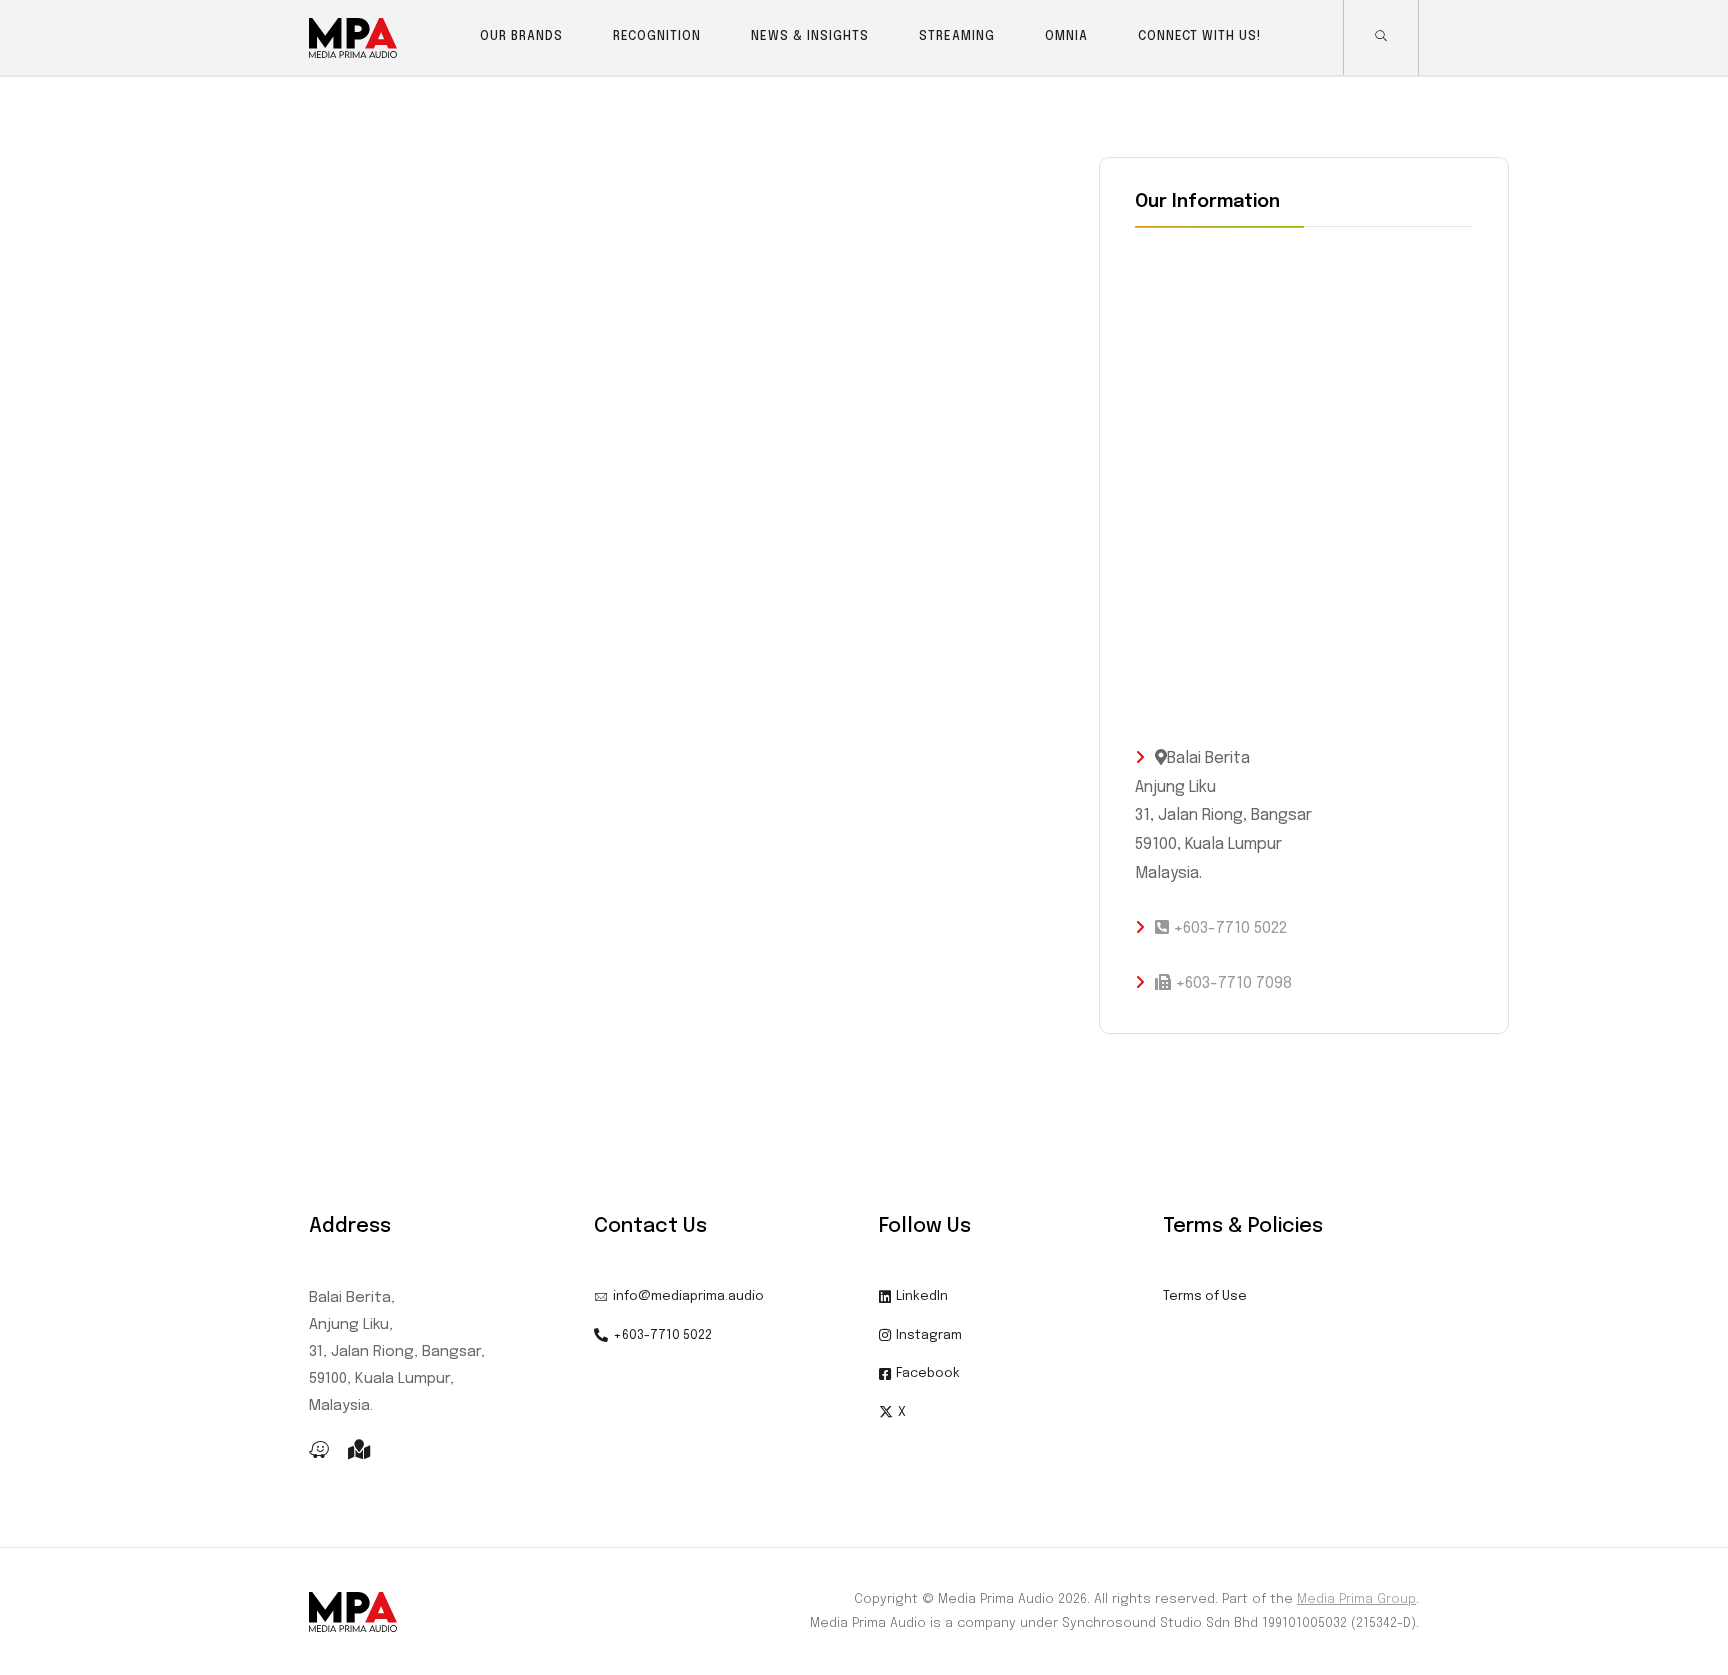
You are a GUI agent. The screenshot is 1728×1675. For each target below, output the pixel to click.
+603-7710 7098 (1231, 983)
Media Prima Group (1356, 1599)
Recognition (657, 37)
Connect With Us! (1199, 37)
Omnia (1066, 37)
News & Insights (810, 37)
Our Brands (521, 37)
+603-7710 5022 (1228, 928)
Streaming (957, 37)
